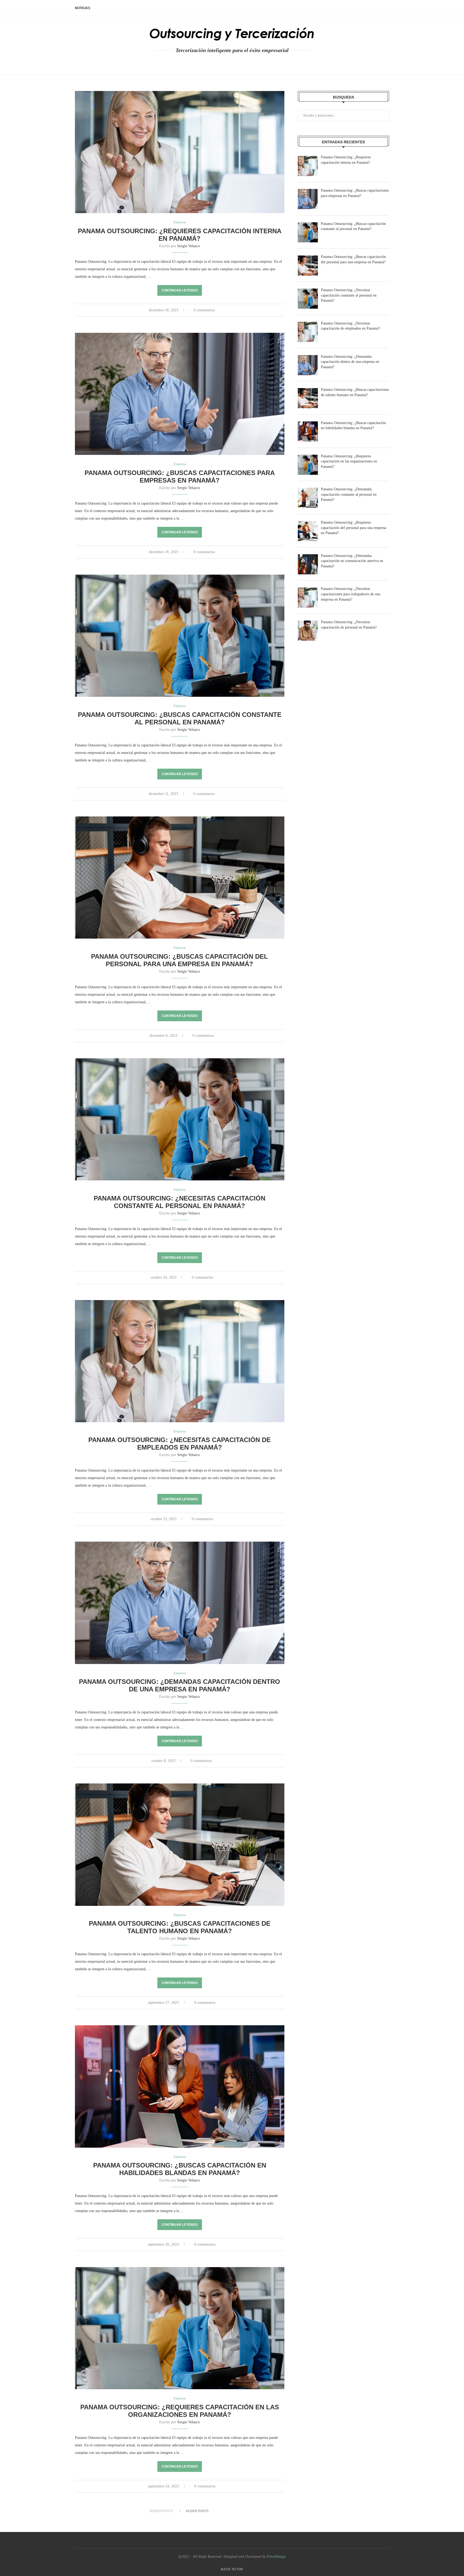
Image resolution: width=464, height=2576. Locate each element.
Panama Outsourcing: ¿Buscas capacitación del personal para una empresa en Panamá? (180, 960)
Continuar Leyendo (180, 290)
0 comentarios (204, 310)
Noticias (83, 8)
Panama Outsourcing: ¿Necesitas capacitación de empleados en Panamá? (180, 1444)
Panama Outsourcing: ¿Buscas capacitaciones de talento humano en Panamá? (180, 1927)
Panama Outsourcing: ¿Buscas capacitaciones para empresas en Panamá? (180, 477)
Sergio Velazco (189, 246)
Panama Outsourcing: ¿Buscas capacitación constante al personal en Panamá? (180, 718)
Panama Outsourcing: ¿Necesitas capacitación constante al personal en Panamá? (180, 1202)
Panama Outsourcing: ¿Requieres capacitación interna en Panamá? (180, 235)
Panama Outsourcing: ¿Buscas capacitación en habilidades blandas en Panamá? (180, 2169)
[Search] (386, 8)
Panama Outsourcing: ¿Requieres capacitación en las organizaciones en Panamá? (180, 2411)
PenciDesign (276, 2557)
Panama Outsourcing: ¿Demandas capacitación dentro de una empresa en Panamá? (180, 1685)
